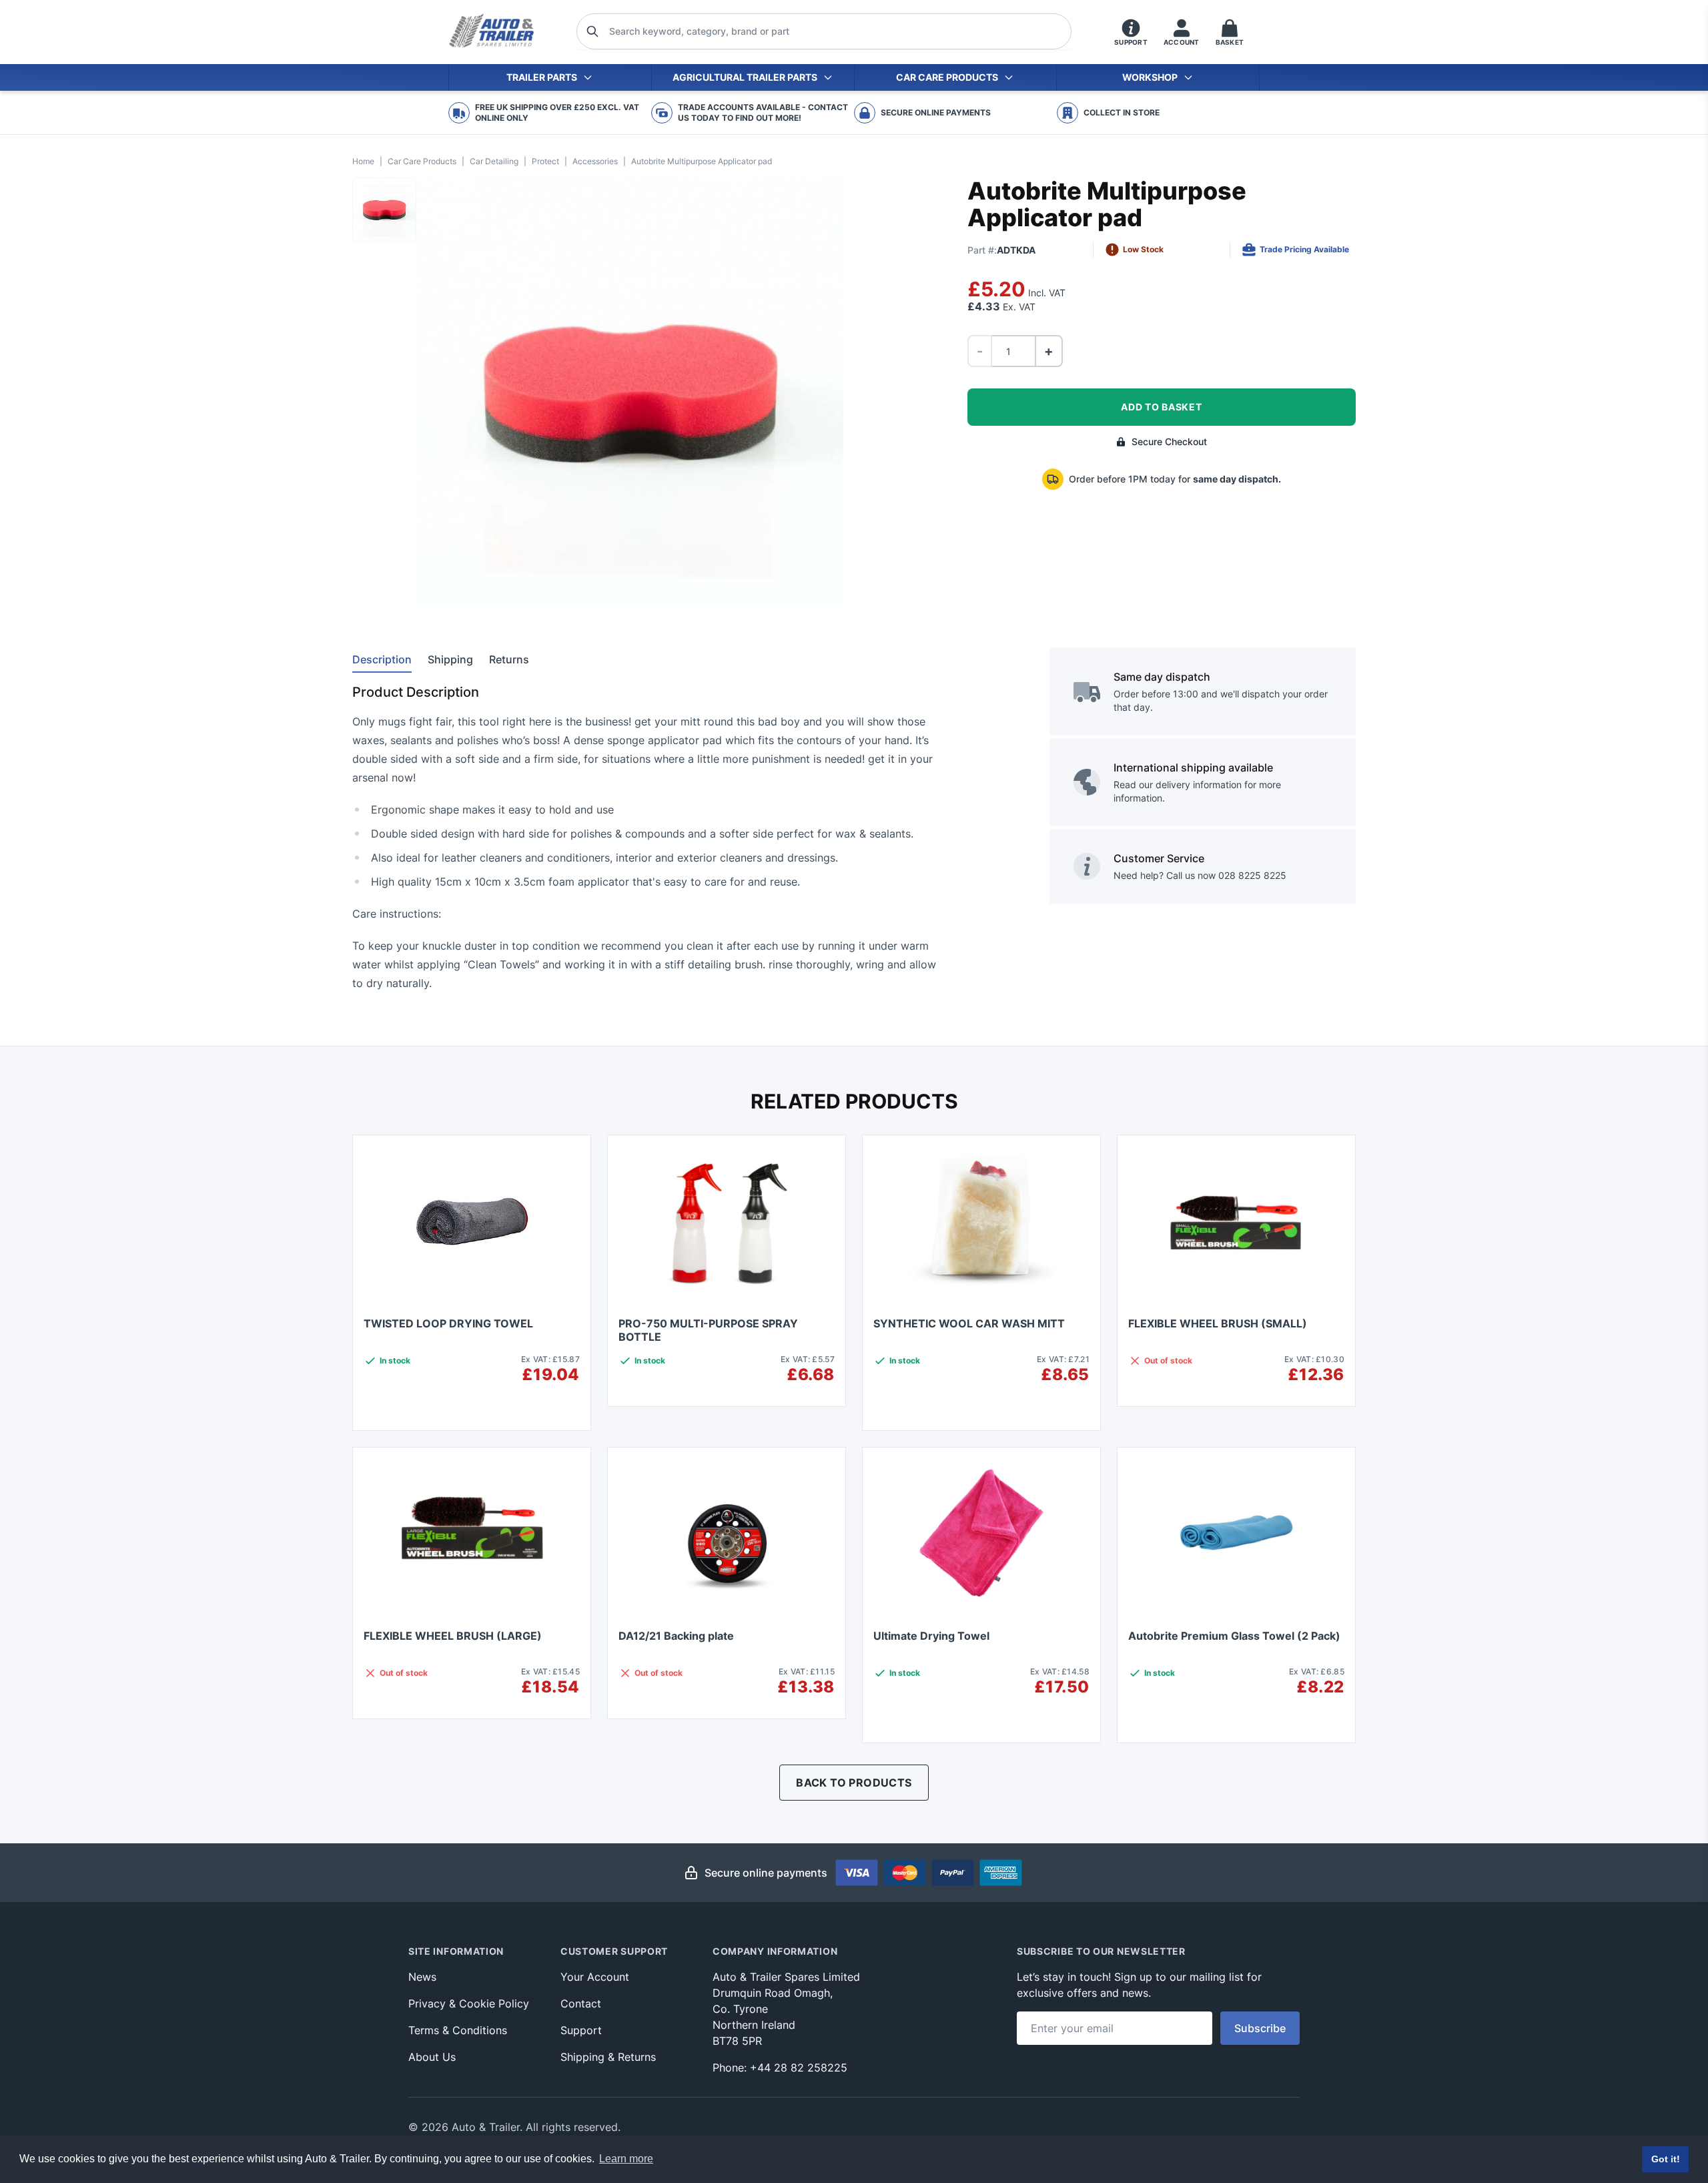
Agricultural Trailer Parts (745, 77)
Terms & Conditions (458, 2030)
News (422, 1977)
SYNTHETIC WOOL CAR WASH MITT (969, 1323)
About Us (432, 2057)
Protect (545, 161)
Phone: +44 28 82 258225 (780, 2068)
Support (581, 2030)
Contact (581, 2003)
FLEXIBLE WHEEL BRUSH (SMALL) (1218, 1323)
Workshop (1150, 77)
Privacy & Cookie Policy (469, 2003)
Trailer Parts (542, 77)
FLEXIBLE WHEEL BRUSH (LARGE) (453, 1636)
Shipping (450, 659)
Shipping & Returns (608, 2057)
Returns (509, 659)
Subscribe (1260, 2028)
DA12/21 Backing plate (676, 1636)
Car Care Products (947, 77)
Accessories (595, 161)
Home (363, 161)
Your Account (595, 1977)
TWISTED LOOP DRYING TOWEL (448, 1323)
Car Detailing (494, 161)
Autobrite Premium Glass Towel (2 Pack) (1234, 1636)
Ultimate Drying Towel (931, 1636)
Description (382, 659)
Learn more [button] (626, 2159)
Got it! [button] (1666, 2159)
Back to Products (854, 1783)
